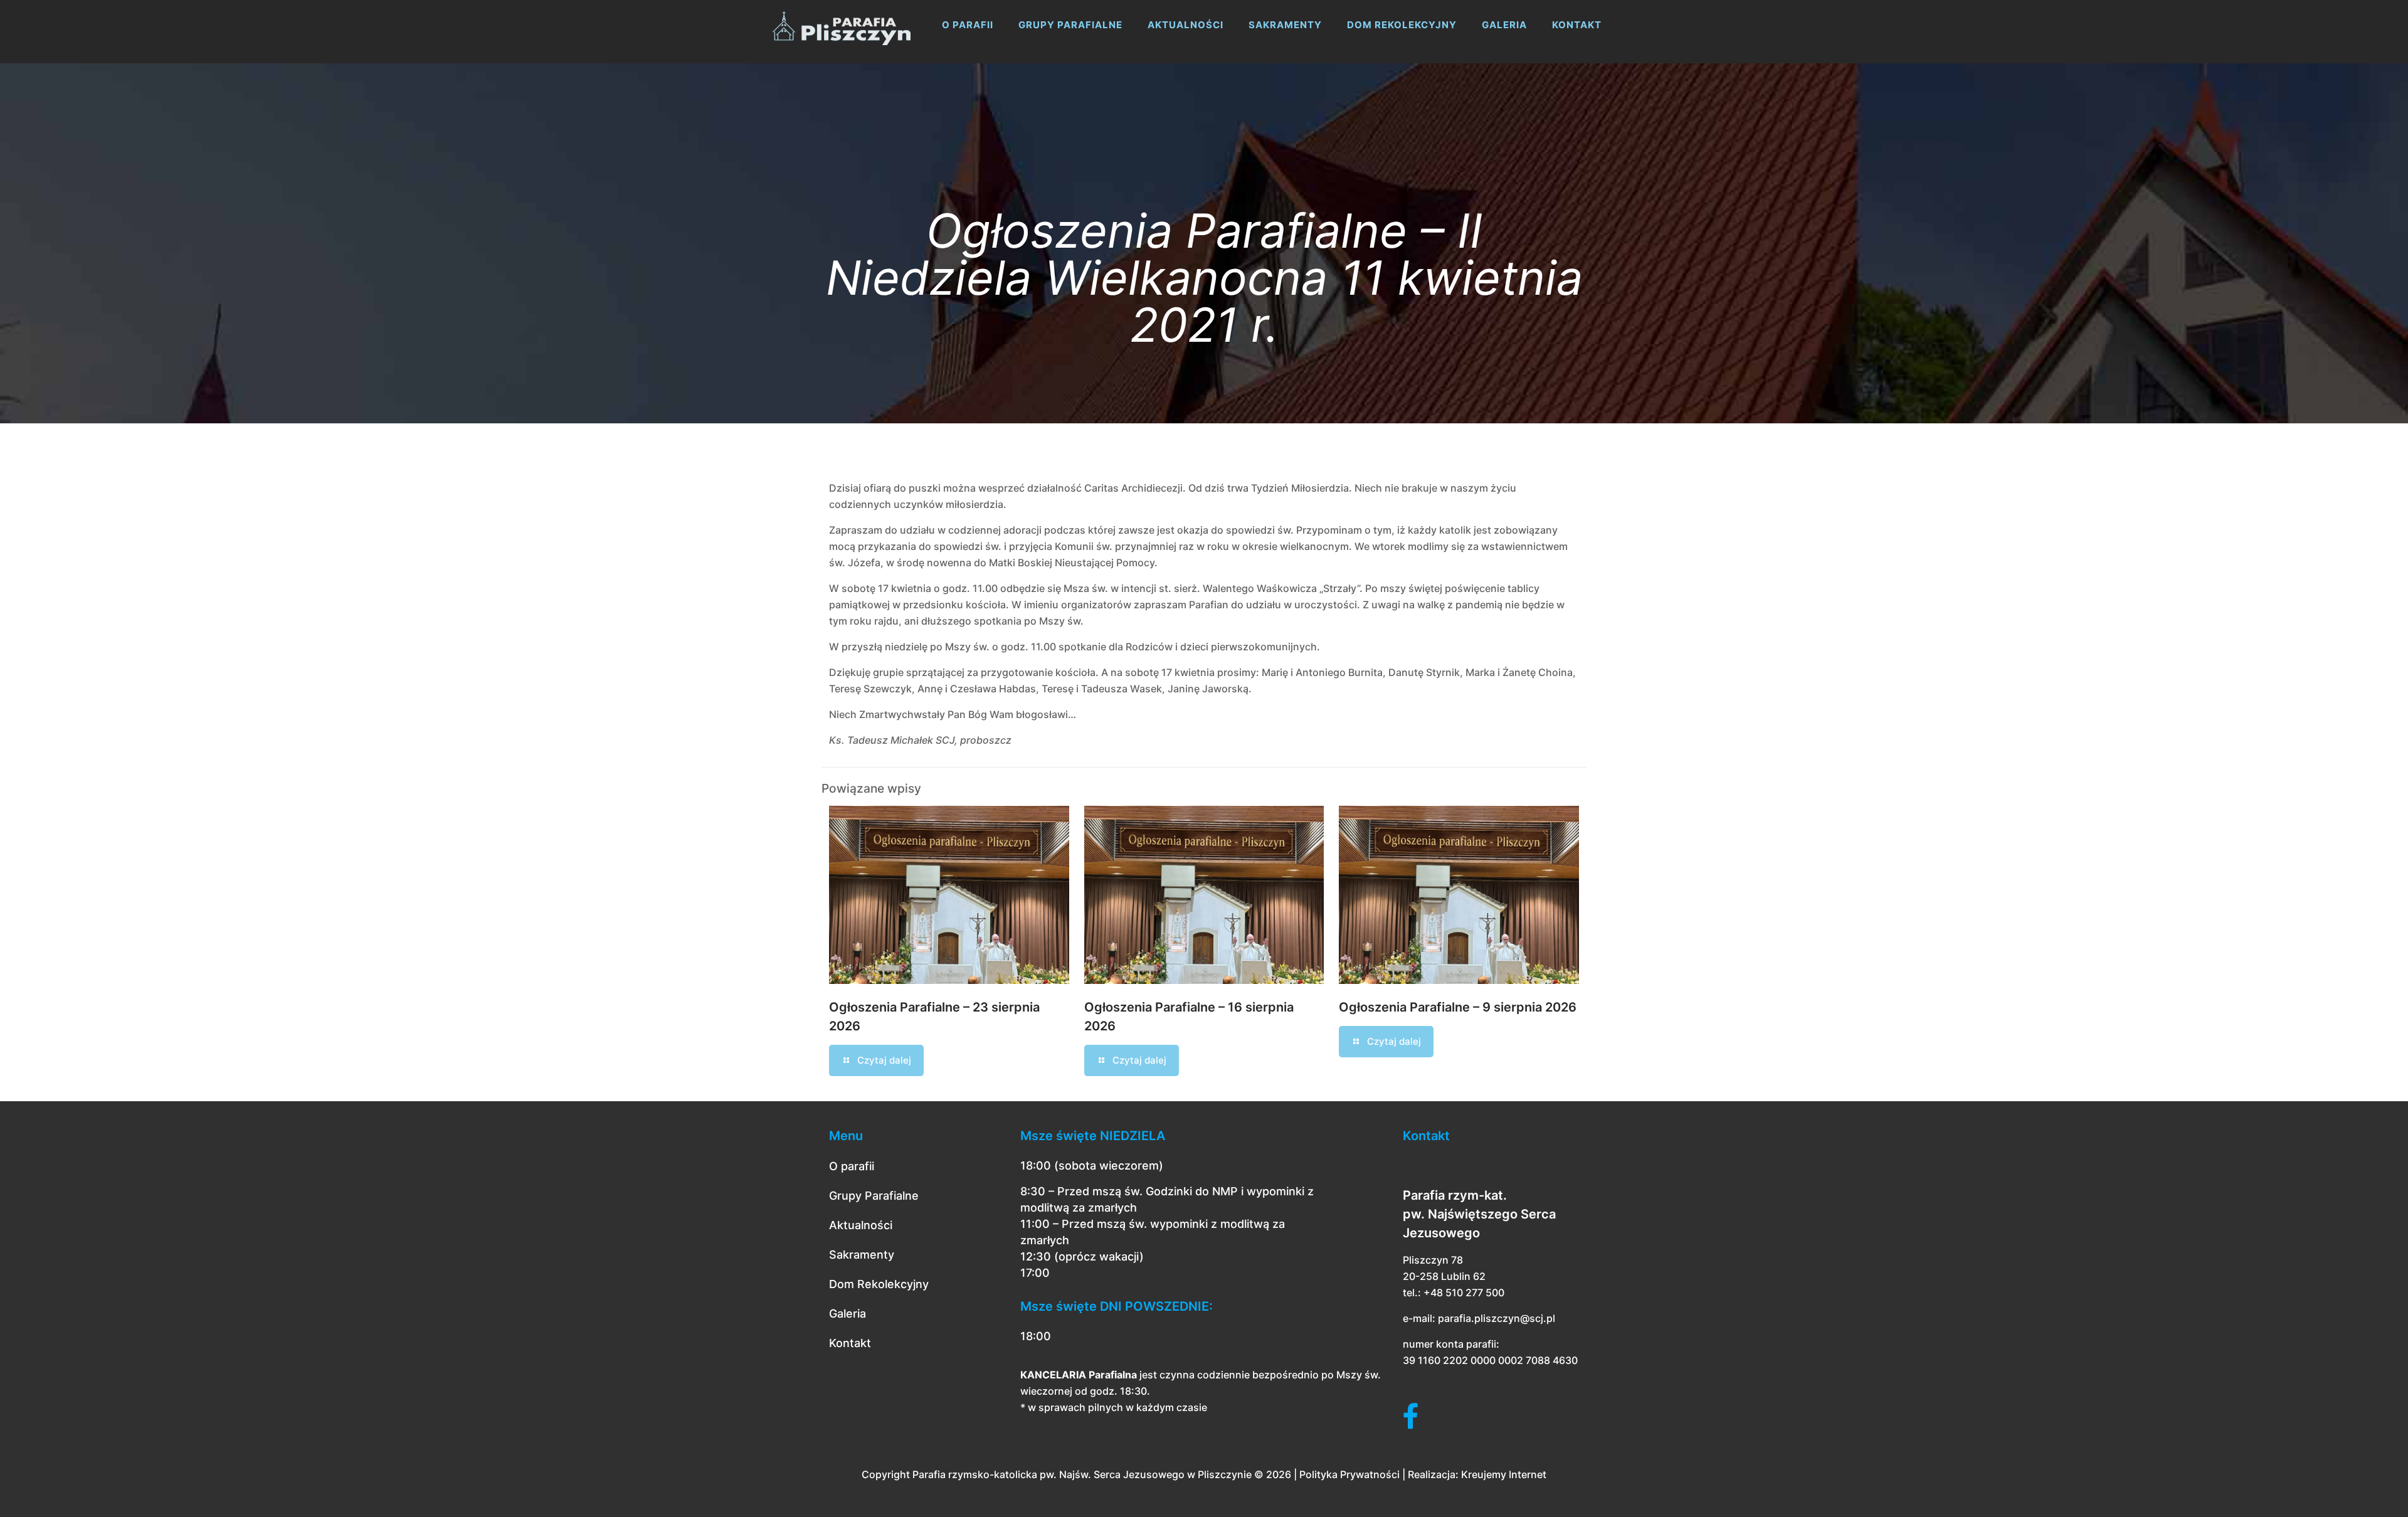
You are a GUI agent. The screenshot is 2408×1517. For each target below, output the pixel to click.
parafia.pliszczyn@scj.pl (1497, 1318)
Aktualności (861, 1225)
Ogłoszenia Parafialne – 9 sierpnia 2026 (1458, 1007)
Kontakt (850, 1343)
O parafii (852, 1166)
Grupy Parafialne (874, 1196)
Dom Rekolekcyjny (879, 1284)
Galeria (848, 1313)
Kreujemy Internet (1504, 1474)
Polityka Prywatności (1349, 1474)
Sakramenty (862, 1255)
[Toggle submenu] (968, 56)
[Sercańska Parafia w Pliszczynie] (842, 25)
